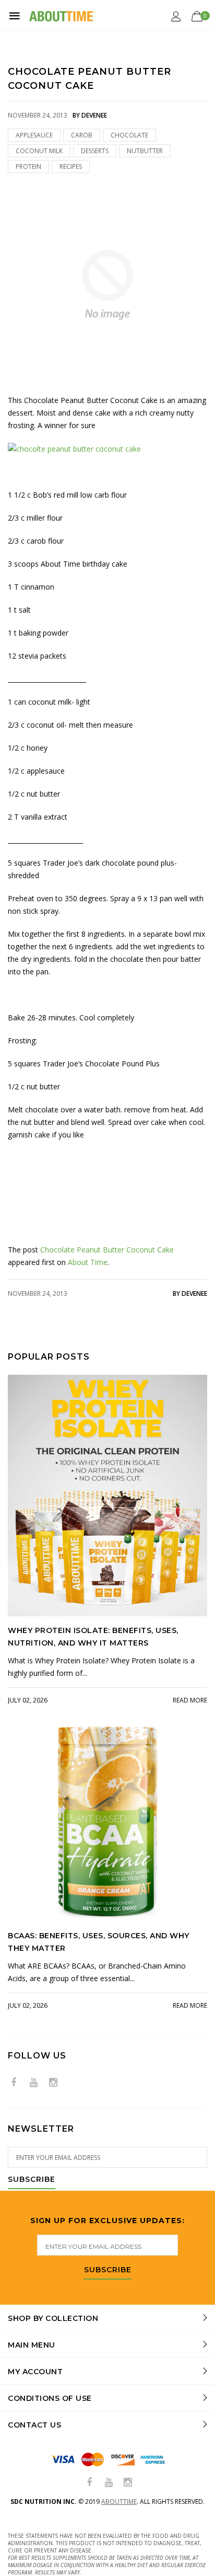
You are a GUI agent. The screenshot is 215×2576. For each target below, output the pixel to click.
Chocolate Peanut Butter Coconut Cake (107, 1250)
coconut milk (39, 151)
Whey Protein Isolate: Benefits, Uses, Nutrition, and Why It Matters (93, 1637)
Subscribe (32, 2180)
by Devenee (190, 1293)
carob (82, 135)
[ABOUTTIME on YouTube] (33, 2083)
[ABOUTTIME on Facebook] (14, 2083)
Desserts (95, 151)
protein (28, 166)
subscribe (108, 2270)
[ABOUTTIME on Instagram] (53, 2083)
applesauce (34, 135)
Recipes (71, 166)
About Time (88, 1262)
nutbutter (145, 151)
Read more (190, 1700)
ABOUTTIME (119, 2502)
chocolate (129, 135)
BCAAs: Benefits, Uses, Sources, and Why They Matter (99, 1942)
